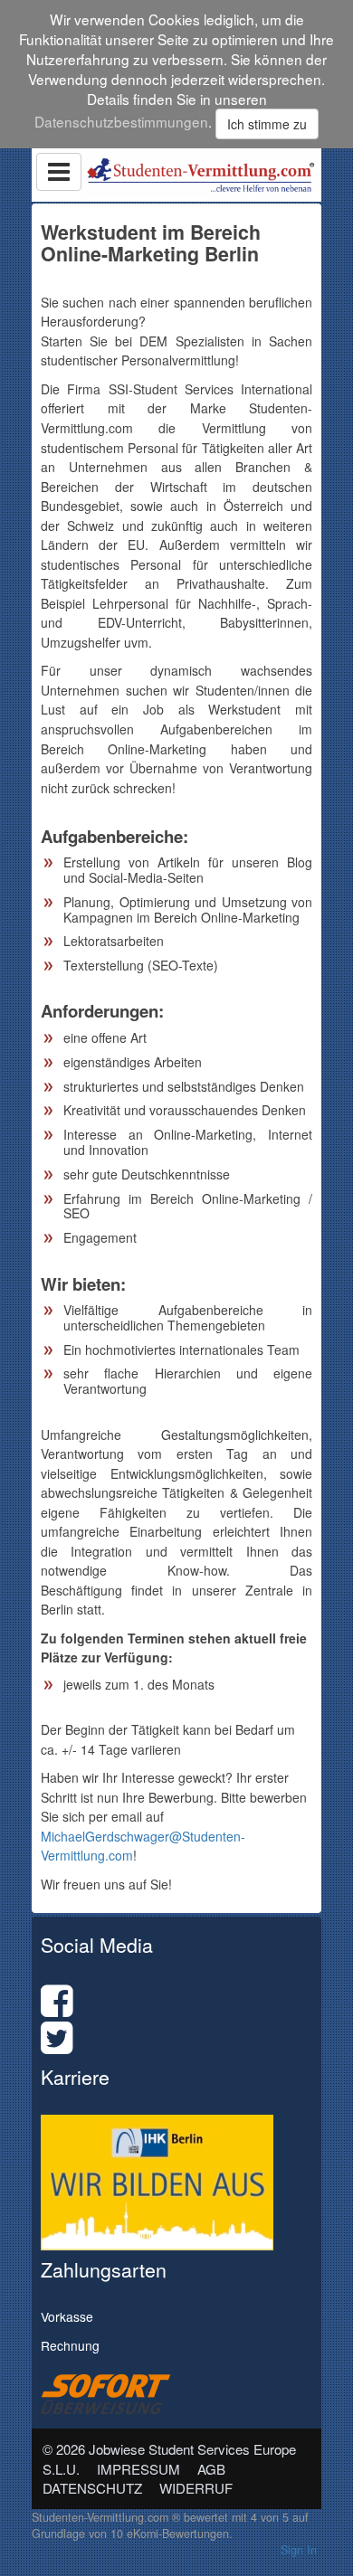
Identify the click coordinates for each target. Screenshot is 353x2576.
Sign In (299, 2550)
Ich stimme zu (267, 124)
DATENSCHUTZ (92, 2488)
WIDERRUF (196, 2488)
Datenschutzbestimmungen (121, 121)
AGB (211, 2469)
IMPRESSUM (138, 2469)
